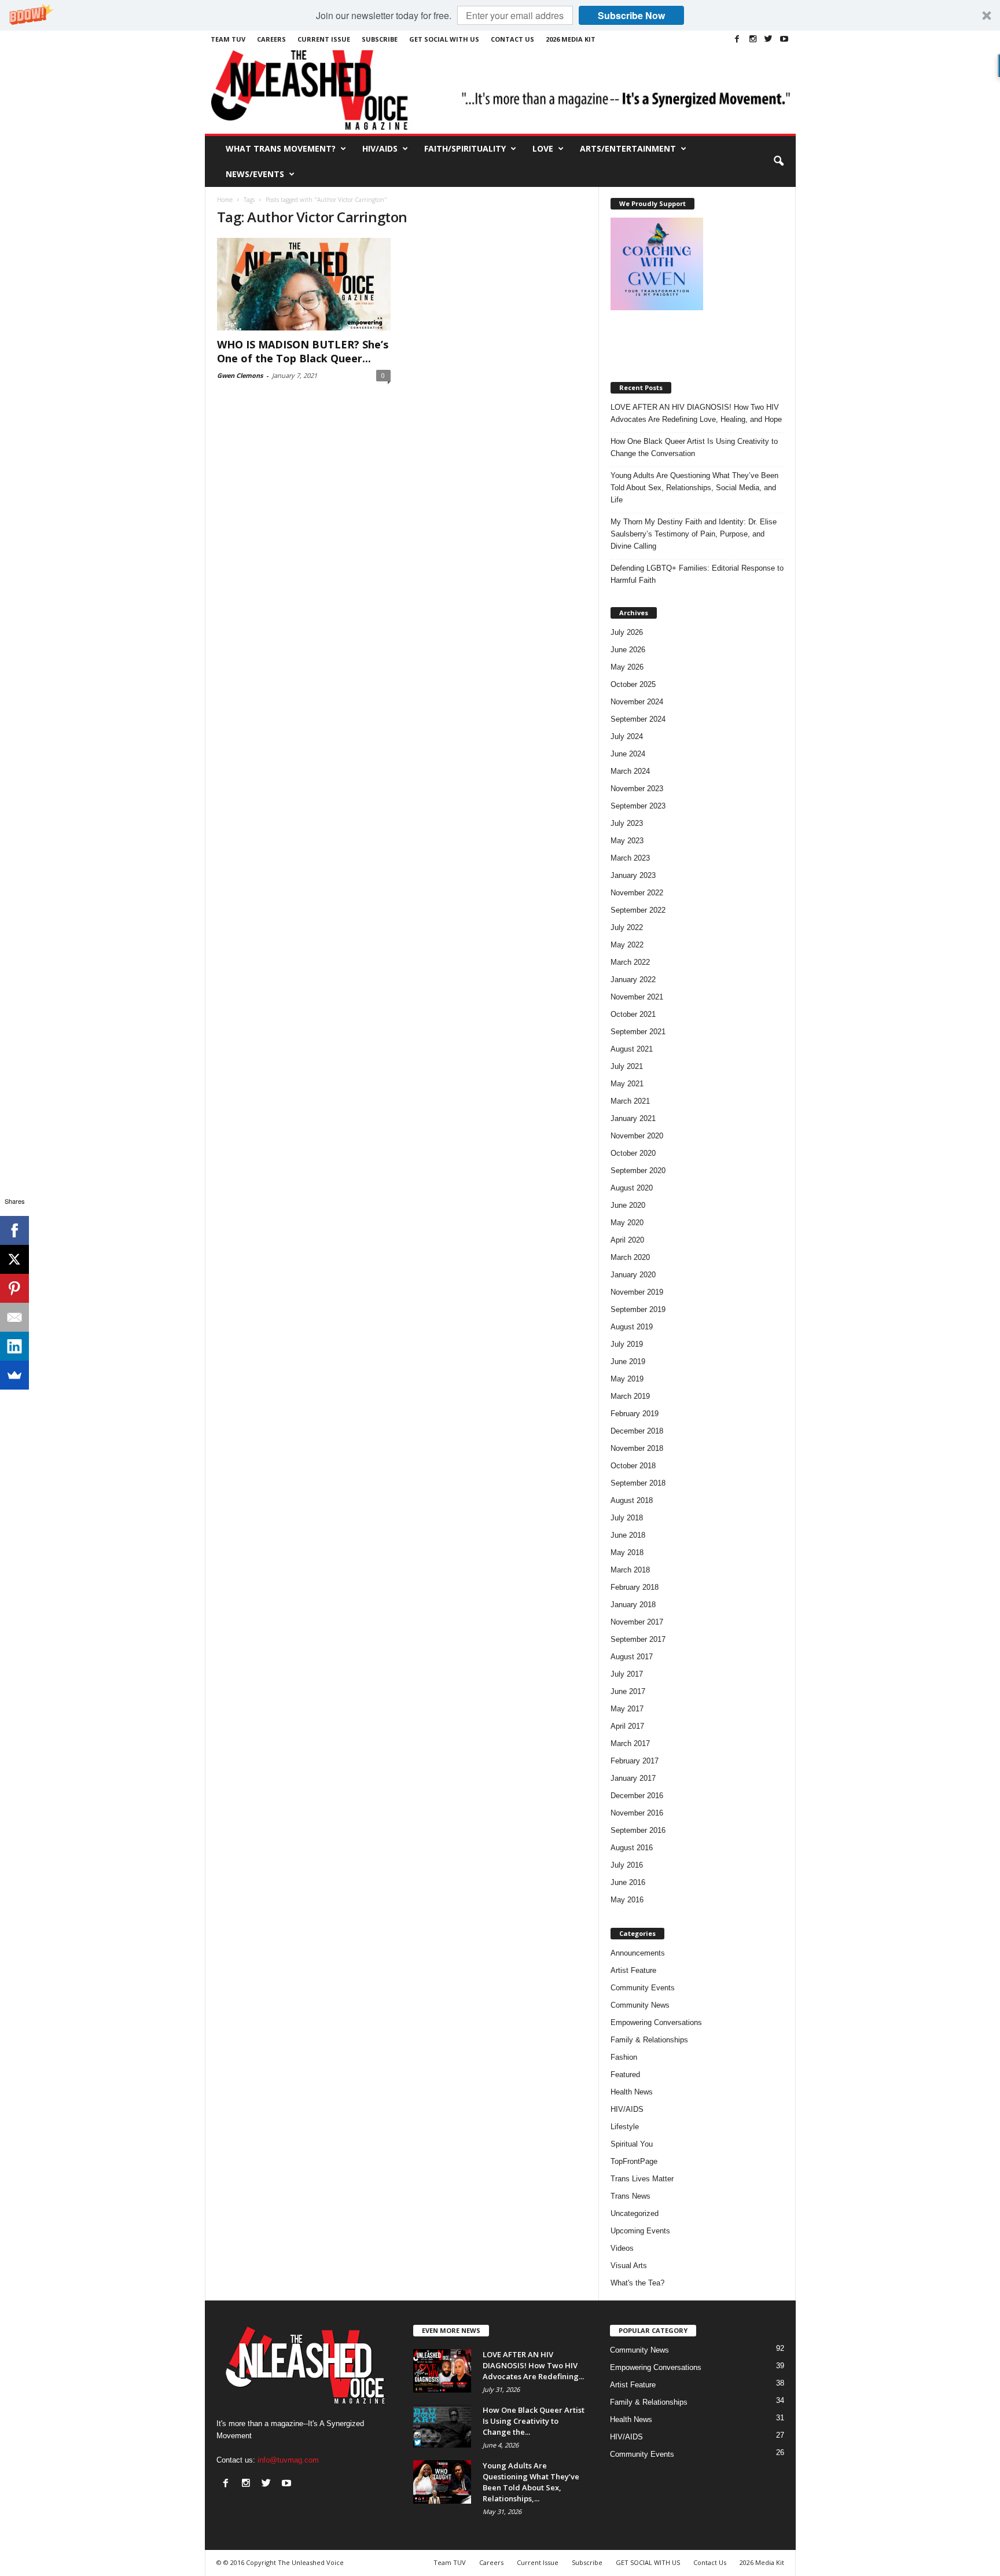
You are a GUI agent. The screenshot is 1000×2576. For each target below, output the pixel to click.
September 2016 (638, 1830)
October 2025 (633, 684)
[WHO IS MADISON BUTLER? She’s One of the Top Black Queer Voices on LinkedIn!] (304, 284)
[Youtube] (784, 39)
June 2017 (628, 1691)
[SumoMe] (14, 1375)
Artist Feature (633, 1970)
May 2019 (627, 1379)
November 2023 (637, 789)
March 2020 (630, 1257)
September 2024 (638, 719)
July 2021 (627, 1066)
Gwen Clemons (240, 375)
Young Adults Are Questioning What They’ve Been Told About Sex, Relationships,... (531, 2482)
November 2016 (637, 1813)
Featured (625, 2075)
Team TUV (228, 39)
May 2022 (627, 945)
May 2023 (627, 841)
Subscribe (380, 39)
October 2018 (633, 1466)
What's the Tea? (637, 2283)
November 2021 (637, 997)
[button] (500, 15)
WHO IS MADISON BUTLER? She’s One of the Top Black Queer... (303, 351)
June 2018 (628, 1535)
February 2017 (635, 1761)
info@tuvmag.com (288, 2460)
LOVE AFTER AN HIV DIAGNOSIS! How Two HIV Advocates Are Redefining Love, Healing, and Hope (696, 413)
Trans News (630, 2196)
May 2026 (627, 667)
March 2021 (630, 1101)
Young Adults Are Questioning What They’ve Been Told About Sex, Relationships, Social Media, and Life (694, 488)
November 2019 (637, 1292)
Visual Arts (629, 2266)
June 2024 (628, 754)
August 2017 (632, 1657)
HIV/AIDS (380, 148)
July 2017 (627, 1674)
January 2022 (633, 980)
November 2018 (637, 1448)
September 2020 (638, 1171)
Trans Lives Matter (642, 2179)
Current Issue (324, 39)
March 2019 (630, 1396)
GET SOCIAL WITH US (444, 39)
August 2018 (632, 1500)
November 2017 (637, 1622)
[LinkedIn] (14, 1346)
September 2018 (638, 1483)
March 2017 (630, 1743)
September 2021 (638, 1032)
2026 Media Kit (571, 39)
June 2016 (628, 1882)
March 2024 (630, 771)
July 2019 (627, 1344)
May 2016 (627, 1900)
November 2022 (637, 893)
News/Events (255, 174)
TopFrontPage (634, 2161)
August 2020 (632, 1188)
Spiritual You (632, 2144)
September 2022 (638, 910)
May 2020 (627, 1223)
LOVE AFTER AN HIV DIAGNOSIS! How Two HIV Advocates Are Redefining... (533, 2365)
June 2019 (628, 1362)
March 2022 (630, 962)
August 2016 (632, 1848)
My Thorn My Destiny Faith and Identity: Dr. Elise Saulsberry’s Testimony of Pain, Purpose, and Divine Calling (694, 534)
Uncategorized (635, 2213)
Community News (640, 2005)
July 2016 (627, 1865)
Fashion (624, 2057)
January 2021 (633, 1118)
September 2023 (638, 806)
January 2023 (633, 875)
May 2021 (627, 1084)
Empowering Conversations (656, 2022)
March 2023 (630, 858)
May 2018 (627, 1552)
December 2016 (637, 1796)
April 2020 (627, 1240)
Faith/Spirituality (465, 148)
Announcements (638, 1953)
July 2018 (627, 1518)
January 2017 (633, 1778)
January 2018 (633, 1605)
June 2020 (628, 1205)
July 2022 (627, 927)
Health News (632, 2092)
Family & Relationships (649, 2040)
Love (543, 148)
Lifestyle (625, 2127)
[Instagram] (753, 39)
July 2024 (627, 736)
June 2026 (628, 650)
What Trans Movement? (281, 148)
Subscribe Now (631, 15)
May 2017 (627, 1709)
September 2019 (638, 1309)
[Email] (14, 1317)
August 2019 (632, 1327)
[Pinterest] (14, 1288)
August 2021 (632, 1049)
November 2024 (637, 702)
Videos (622, 2248)
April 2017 (627, 1726)
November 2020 (637, 1136)
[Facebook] (737, 39)
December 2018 (637, 1431)
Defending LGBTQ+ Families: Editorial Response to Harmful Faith (697, 574)
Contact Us (512, 39)
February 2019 (635, 1414)
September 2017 (638, 1639)
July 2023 (627, 823)
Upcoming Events (640, 2231)
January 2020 (633, 1275)
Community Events (643, 1988)
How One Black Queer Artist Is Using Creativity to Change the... (534, 2421)
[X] (14, 1259)
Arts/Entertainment (628, 148)
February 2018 (635, 1587)
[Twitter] (769, 39)
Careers (271, 39)
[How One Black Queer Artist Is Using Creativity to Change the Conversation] (442, 2426)
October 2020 (633, 1153)
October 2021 (633, 1014)
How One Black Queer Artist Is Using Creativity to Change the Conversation (694, 447)
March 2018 (630, 1570)
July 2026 (627, 632)
